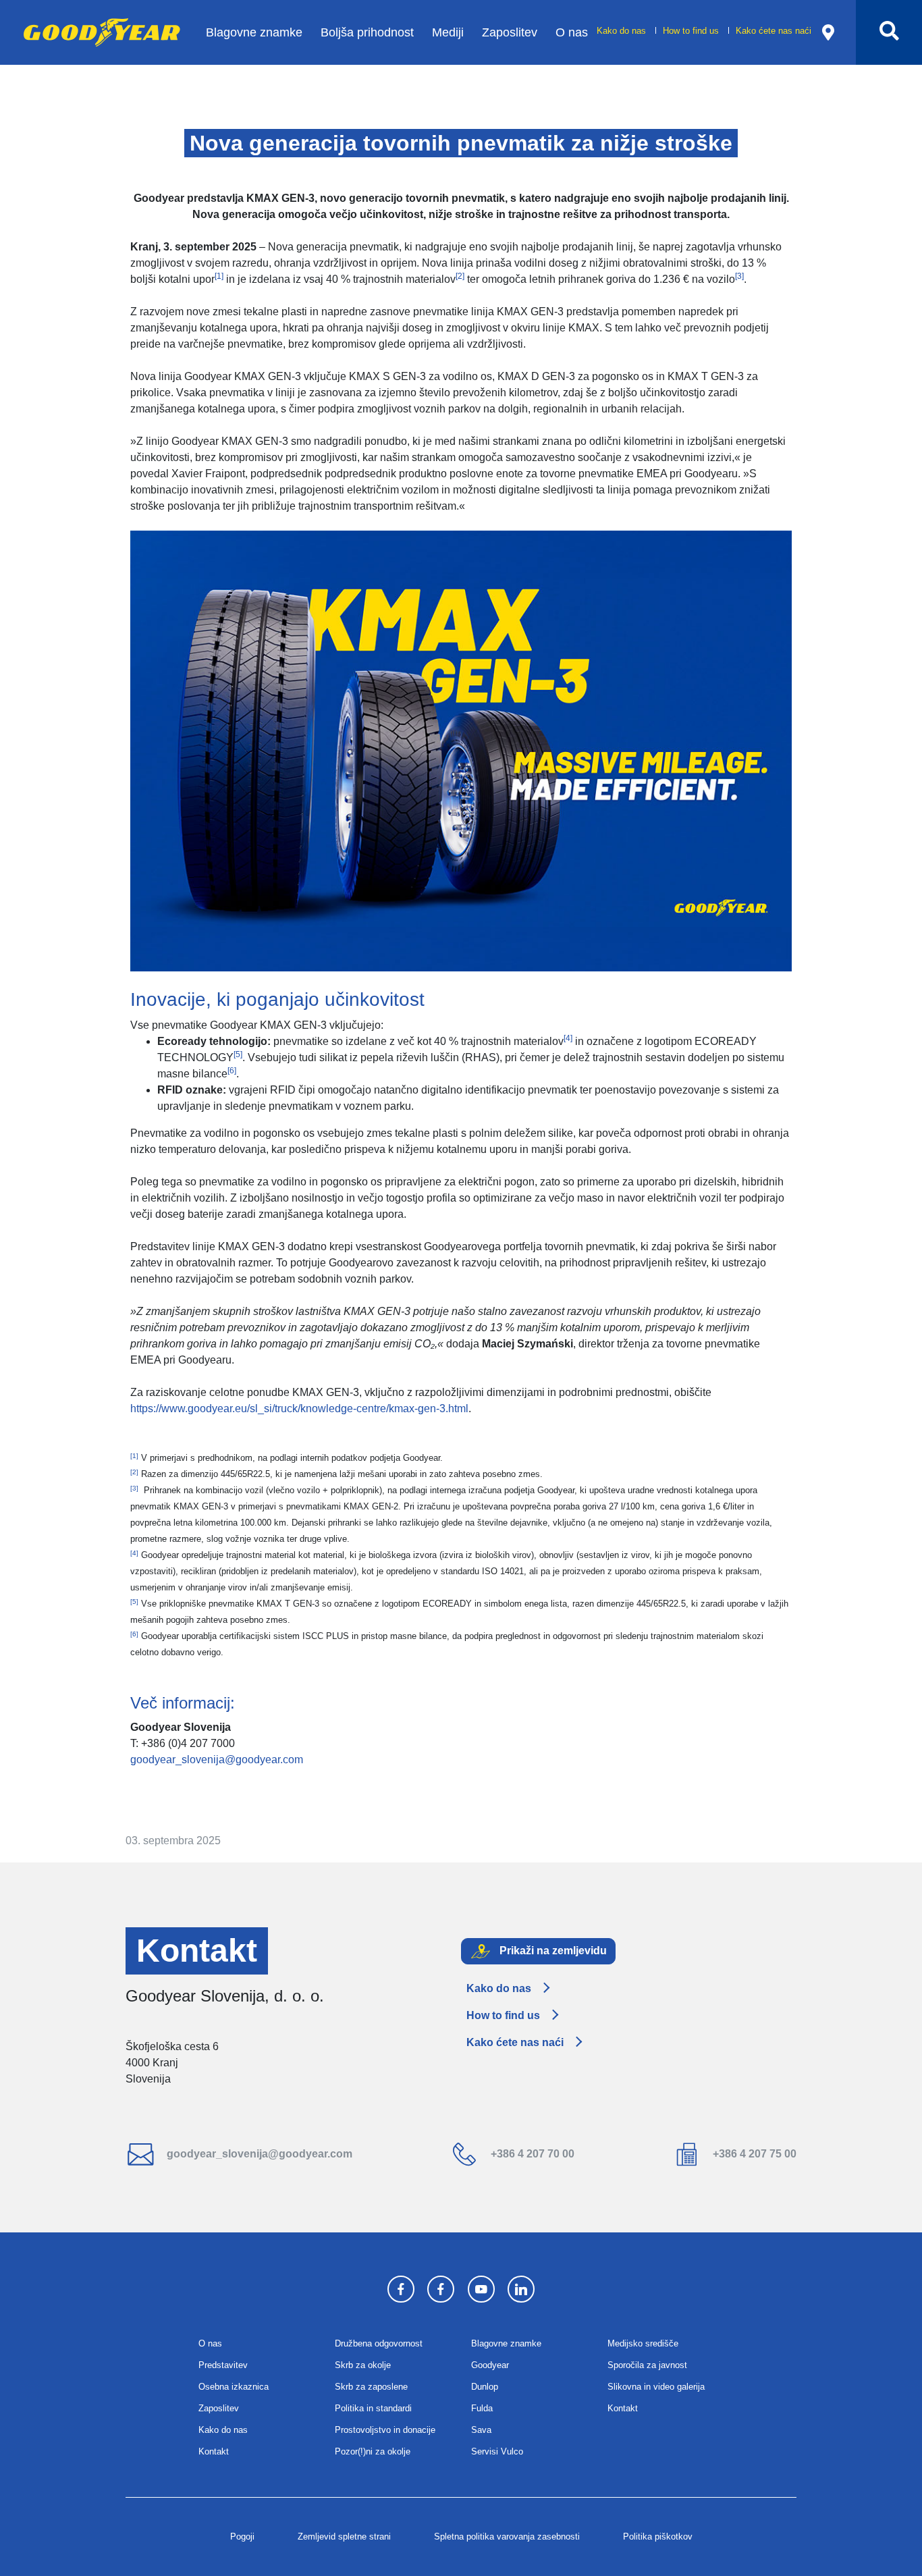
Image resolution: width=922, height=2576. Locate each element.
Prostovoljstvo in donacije (385, 2430)
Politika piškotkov (658, 2537)
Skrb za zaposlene (371, 2387)
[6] (232, 1071)
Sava (481, 2430)
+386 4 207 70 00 (531, 2154)
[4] (568, 1038)
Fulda (482, 2408)
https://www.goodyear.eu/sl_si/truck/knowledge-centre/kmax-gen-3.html (299, 1408)
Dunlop (485, 2387)
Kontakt (214, 2451)
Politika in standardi (373, 2408)
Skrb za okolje (363, 2365)
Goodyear (490, 2365)
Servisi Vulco (497, 2451)
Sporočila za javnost (647, 2365)
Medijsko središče (643, 2343)
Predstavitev (223, 2365)
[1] (219, 276)
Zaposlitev (510, 32)
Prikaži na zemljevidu (552, 1950)
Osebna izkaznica (234, 2387)
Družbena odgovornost (379, 2343)
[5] (238, 1054)
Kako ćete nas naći (774, 31)
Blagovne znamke (254, 32)
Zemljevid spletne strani (344, 2537)
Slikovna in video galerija (656, 2387)
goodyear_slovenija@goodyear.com (217, 1760)
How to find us (692, 31)
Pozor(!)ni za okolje (373, 2451)
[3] (739, 276)
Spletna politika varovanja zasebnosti (507, 2537)
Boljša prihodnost (367, 32)
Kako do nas (623, 31)
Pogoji (242, 2537)
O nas (572, 32)
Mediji (448, 32)
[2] (460, 276)
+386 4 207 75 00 (753, 2154)
